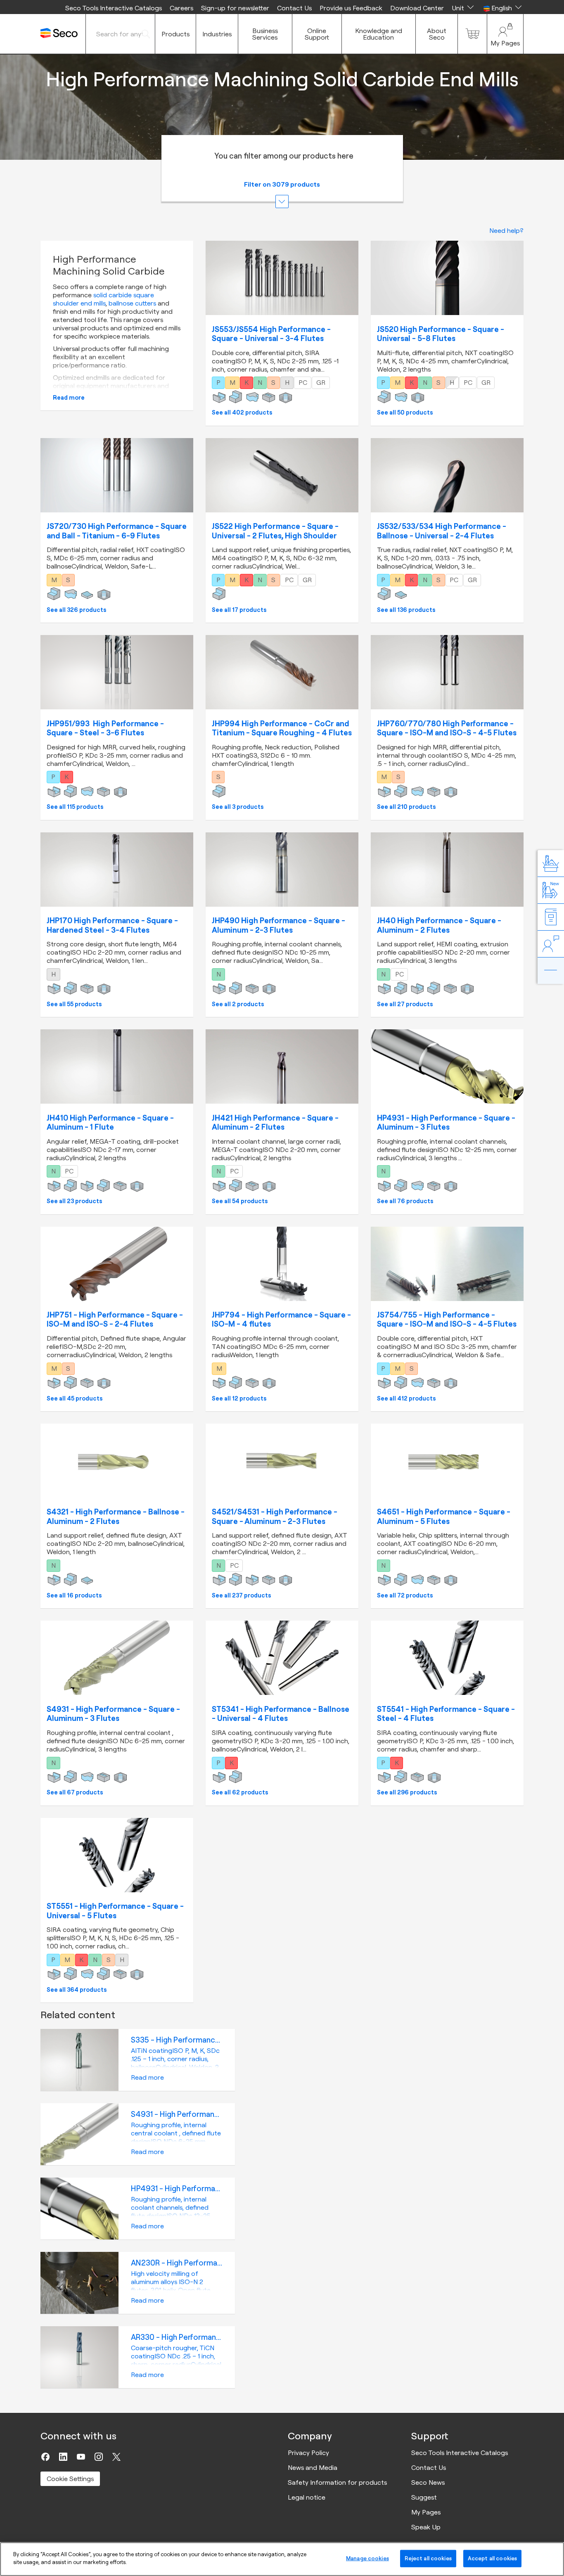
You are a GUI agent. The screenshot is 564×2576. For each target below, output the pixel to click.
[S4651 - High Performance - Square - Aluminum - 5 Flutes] (447, 1461)
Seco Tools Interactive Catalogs (114, 8)
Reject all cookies (428, 2558)
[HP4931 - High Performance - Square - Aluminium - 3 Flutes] (447, 1066)
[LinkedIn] (63, 2457)
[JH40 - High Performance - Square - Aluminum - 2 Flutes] (447, 870)
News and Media (313, 2467)
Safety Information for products (337, 2482)
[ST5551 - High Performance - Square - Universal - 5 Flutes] (117, 1855)
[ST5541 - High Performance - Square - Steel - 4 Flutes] (447, 1658)
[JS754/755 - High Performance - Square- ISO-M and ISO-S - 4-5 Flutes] (447, 1264)
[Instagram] (99, 2457)
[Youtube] (81, 2457)
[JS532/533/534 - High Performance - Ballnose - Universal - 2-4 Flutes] (447, 475)
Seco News (428, 2482)
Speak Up (426, 2527)
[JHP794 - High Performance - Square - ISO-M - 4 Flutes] (282, 1264)
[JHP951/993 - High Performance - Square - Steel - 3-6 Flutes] (117, 672)
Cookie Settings (70, 2479)
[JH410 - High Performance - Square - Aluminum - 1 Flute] (117, 1066)
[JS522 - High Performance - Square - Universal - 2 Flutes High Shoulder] (282, 475)
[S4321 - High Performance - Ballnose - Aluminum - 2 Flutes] (117, 1461)
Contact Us (294, 8)
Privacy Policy (308, 2453)
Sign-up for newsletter (235, 8)
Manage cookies (367, 2558)
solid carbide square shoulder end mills (103, 299)
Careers (181, 8)
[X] (116, 2457)
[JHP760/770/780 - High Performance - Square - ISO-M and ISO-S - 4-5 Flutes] (447, 672)
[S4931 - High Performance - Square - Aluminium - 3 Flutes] (117, 1658)
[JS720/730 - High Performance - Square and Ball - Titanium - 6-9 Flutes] (117, 475)
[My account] (505, 34)
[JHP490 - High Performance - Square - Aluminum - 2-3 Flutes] (282, 870)
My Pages (426, 2512)
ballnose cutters (132, 303)
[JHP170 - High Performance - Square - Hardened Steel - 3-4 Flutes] (117, 870)
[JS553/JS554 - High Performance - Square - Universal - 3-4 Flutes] (282, 278)
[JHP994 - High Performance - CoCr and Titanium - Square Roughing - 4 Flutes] (282, 672)
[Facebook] (45, 2457)
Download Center (417, 8)
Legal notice (307, 2497)
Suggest (424, 2497)
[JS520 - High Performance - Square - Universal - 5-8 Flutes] (447, 278)
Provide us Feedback (351, 8)
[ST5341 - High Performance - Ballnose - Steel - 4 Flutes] (282, 1658)
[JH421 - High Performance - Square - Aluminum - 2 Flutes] (282, 1066)
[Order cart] (472, 34)
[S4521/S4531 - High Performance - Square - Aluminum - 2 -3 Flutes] (282, 1461)
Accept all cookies (492, 2558)
